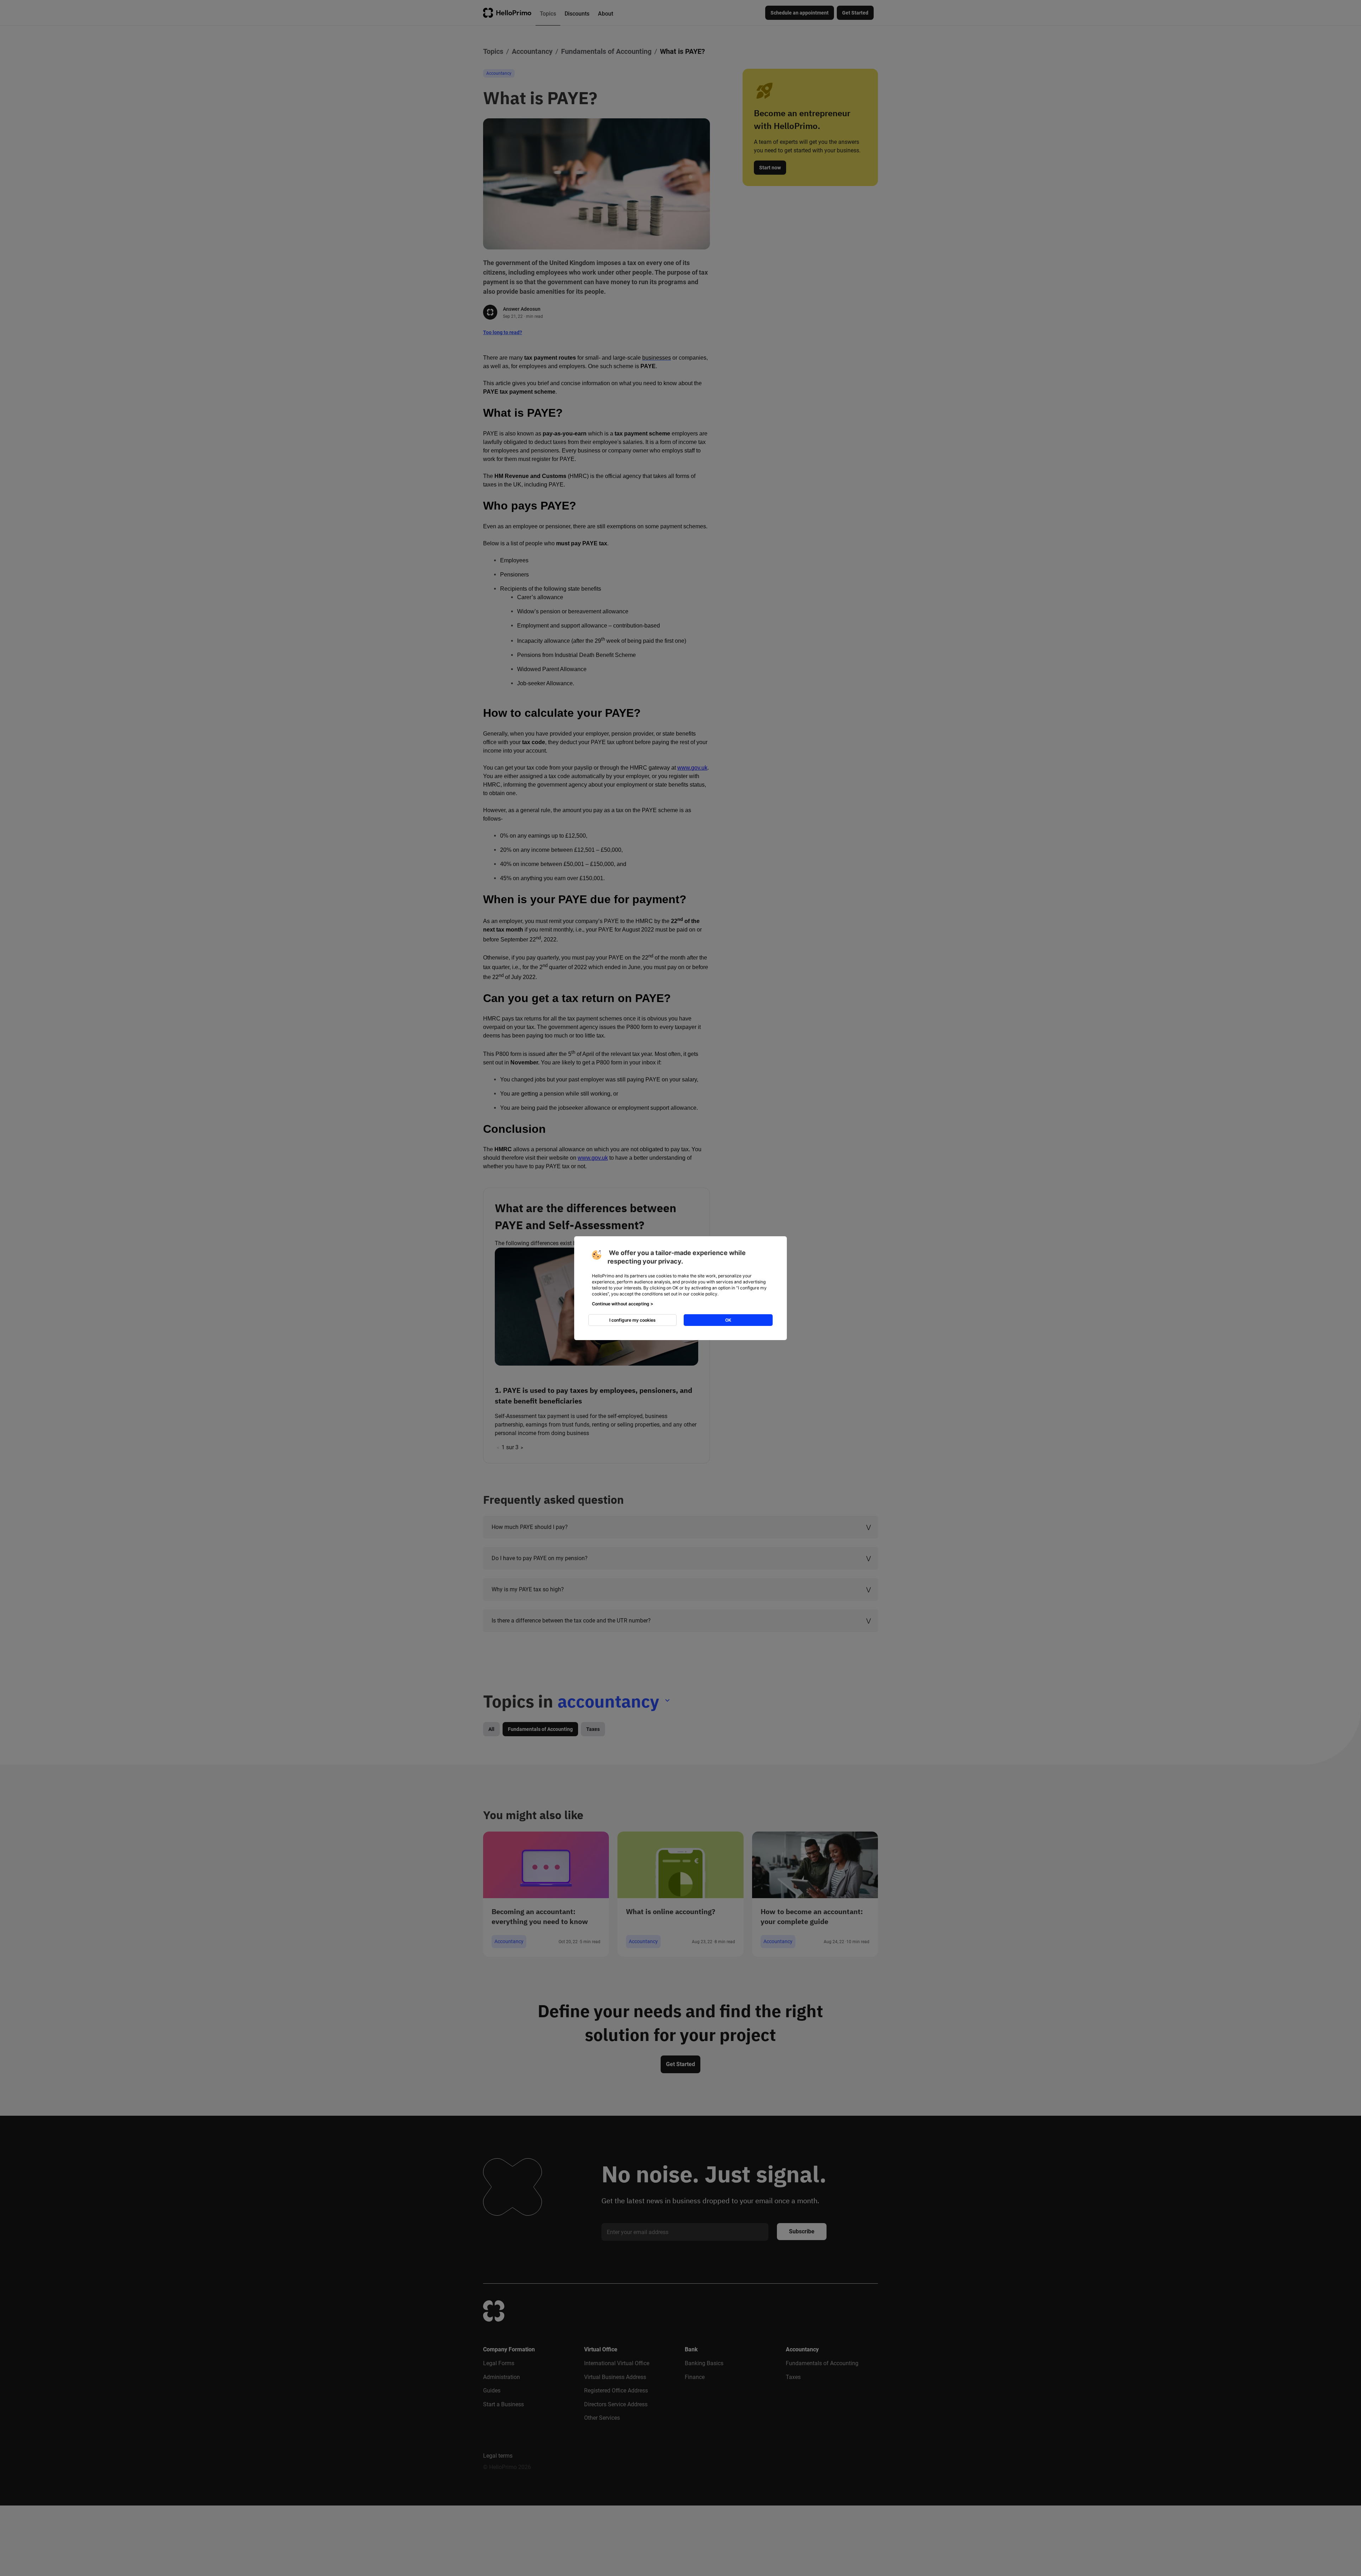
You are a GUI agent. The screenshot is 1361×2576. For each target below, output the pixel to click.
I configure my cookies (632, 1320)
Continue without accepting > (623, 1304)
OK (728, 1320)
